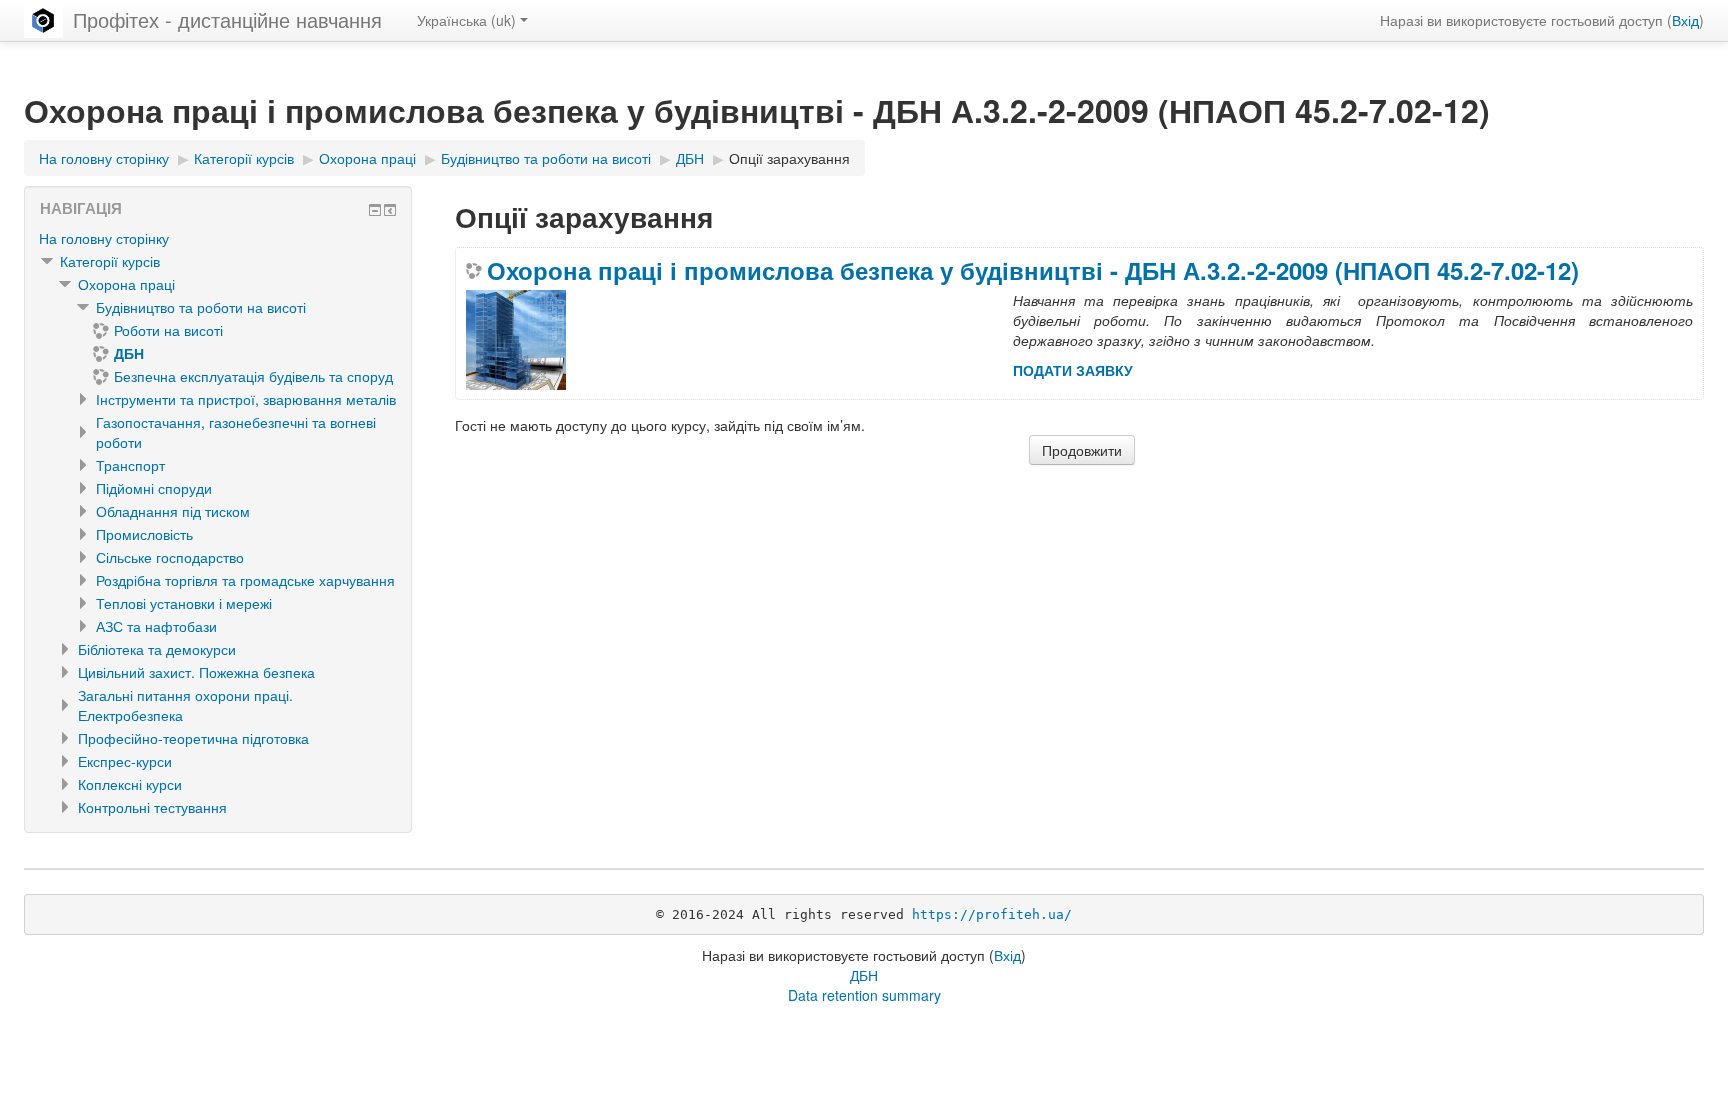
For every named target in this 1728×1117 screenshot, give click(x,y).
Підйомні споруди (154, 488)
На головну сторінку (104, 238)
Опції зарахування (789, 158)
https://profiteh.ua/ (992, 914)
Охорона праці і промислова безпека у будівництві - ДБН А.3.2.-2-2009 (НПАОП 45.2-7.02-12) (1033, 270)
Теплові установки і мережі (184, 603)
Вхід (1685, 20)
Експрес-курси (125, 761)
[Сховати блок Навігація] (375, 210)
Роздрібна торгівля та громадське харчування (245, 580)
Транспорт (130, 465)
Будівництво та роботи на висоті (201, 307)
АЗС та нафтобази (156, 626)
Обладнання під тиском (173, 511)
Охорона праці (126, 284)
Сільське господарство (170, 557)
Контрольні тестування (152, 807)
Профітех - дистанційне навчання (227, 19)
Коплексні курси (130, 784)
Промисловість (144, 534)
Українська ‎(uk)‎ (466, 20)
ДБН (864, 975)
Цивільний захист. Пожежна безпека (196, 672)
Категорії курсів (110, 261)
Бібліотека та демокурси (157, 649)
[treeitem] (218, 238)
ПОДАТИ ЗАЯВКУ (1073, 370)
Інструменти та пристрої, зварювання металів (246, 399)
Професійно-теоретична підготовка (193, 738)
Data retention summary (864, 995)
